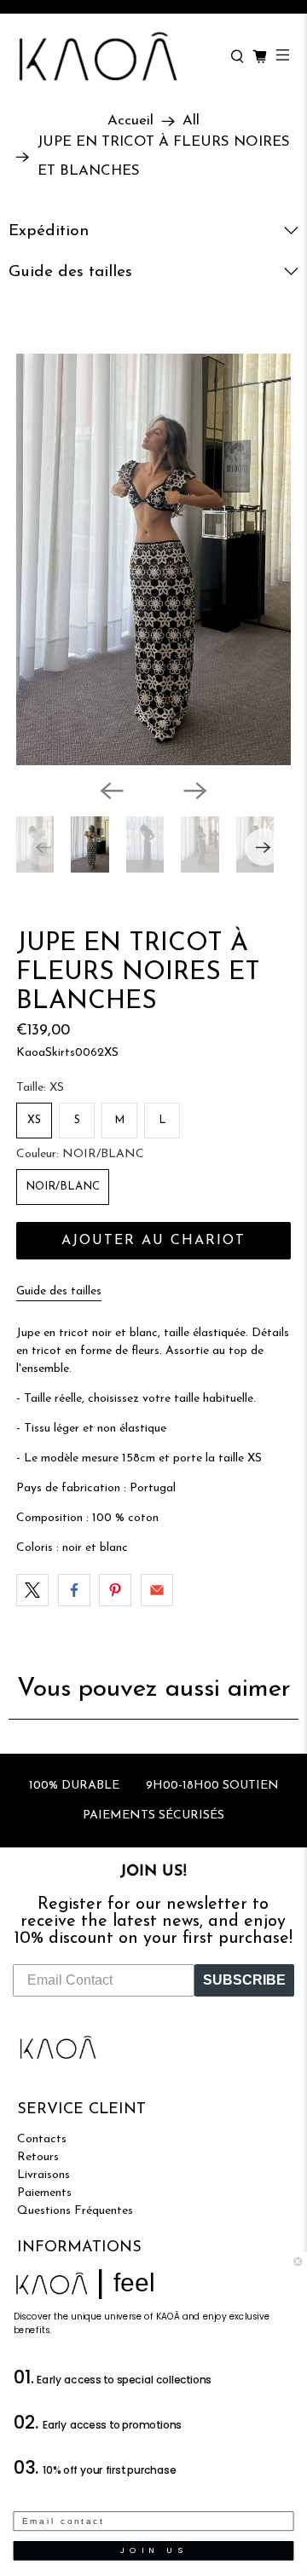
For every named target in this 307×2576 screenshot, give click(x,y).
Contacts (42, 2139)
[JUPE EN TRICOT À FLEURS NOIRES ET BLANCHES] (153, 559)
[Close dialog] (298, 2262)
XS (34, 1120)
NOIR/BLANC (63, 1187)
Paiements (44, 2193)
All (191, 121)
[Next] (195, 791)
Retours (38, 2157)
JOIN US (154, 2550)
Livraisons (43, 2175)
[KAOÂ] (115, 57)
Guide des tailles (59, 1291)
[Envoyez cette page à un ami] (157, 1590)
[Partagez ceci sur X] (32, 1590)
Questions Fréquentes (75, 2211)
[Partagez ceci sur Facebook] (74, 1590)
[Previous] (112, 791)
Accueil (130, 121)
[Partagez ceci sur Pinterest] (115, 1590)
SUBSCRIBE (244, 1980)
